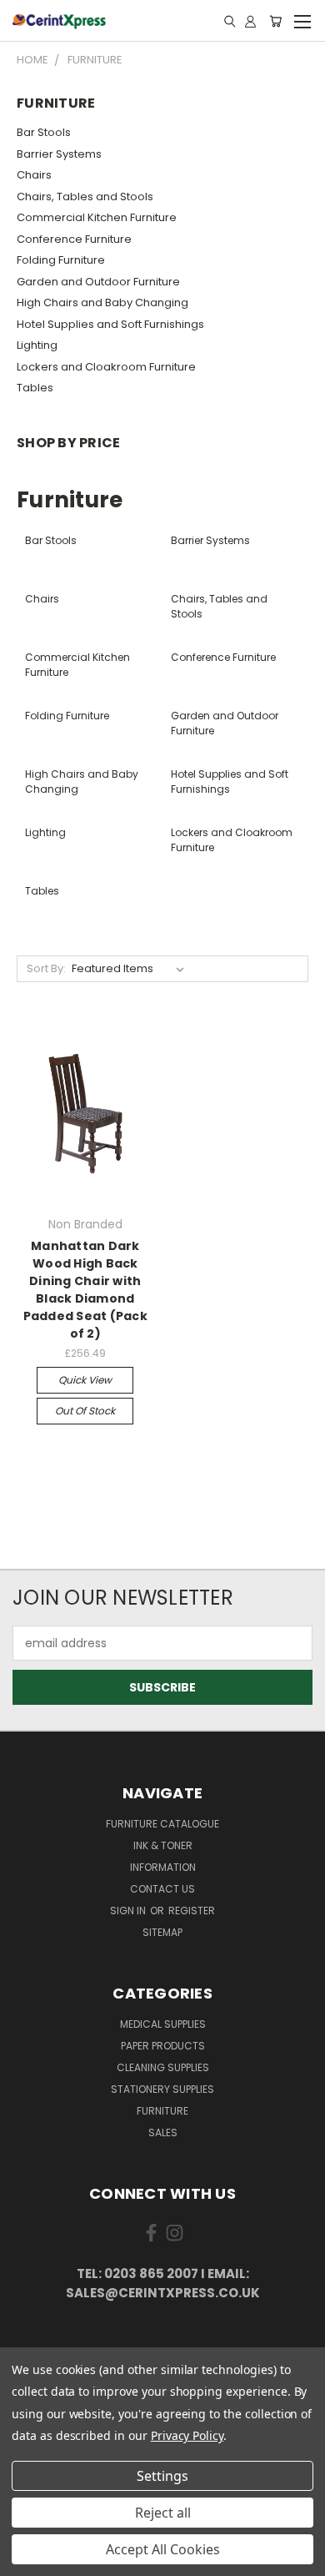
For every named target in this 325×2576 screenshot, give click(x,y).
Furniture (162, 2111)
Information (163, 1867)
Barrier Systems (59, 154)
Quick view (85, 1380)
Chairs (34, 175)
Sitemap (162, 1932)
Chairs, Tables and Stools (85, 197)
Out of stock (85, 1411)
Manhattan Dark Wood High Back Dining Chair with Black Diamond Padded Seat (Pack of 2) (85, 1290)
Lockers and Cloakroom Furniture (106, 367)
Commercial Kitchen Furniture (97, 217)
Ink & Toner (163, 1845)
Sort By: (46, 968)
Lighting (37, 345)
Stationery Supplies (162, 2089)
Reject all (163, 2513)
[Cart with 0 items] (275, 21)
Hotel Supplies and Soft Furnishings (110, 324)
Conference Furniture (74, 239)
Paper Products (163, 2046)
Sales (163, 2132)
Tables (35, 388)
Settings (162, 2476)
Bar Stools (44, 132)
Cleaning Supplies (163, 2067)
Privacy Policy (187, 2435)
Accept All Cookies (163, 2549)
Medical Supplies (163, 2024)
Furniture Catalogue (162, 1824)
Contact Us (162, 1889)
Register (192, 1911)
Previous (26, 2559)
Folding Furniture (61, 260)
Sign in (129, 1911)
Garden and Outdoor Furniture (98, 282)
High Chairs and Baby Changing (102, 302)
